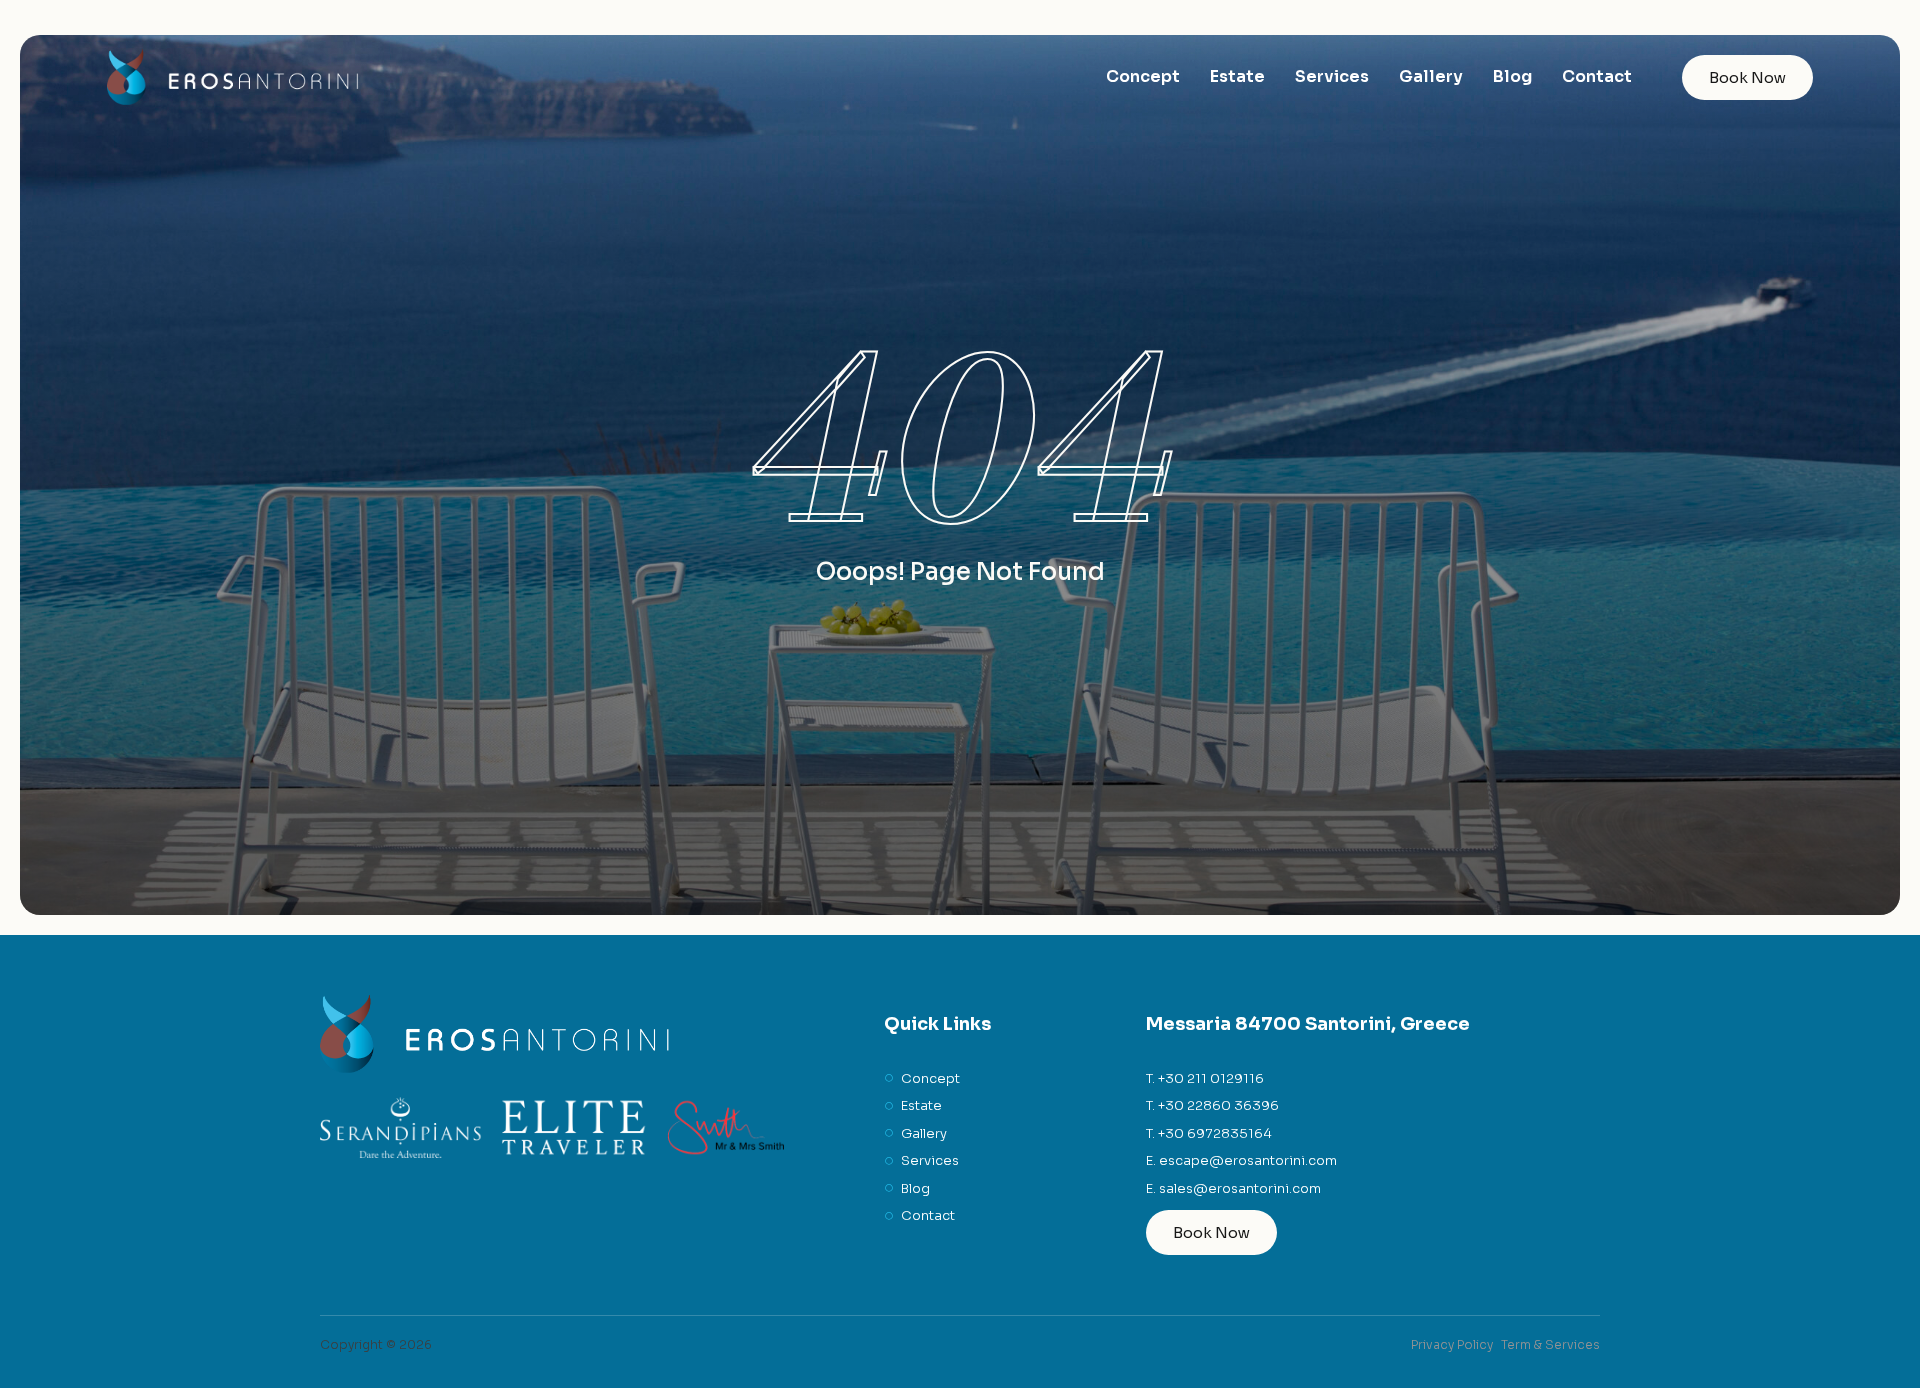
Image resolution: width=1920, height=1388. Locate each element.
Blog (1512, 76)
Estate (1237, 76)
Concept (1143, 76)
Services (1332, 76)
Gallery (1431, 76)
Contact (1597, 76)
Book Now (1747, 77)
